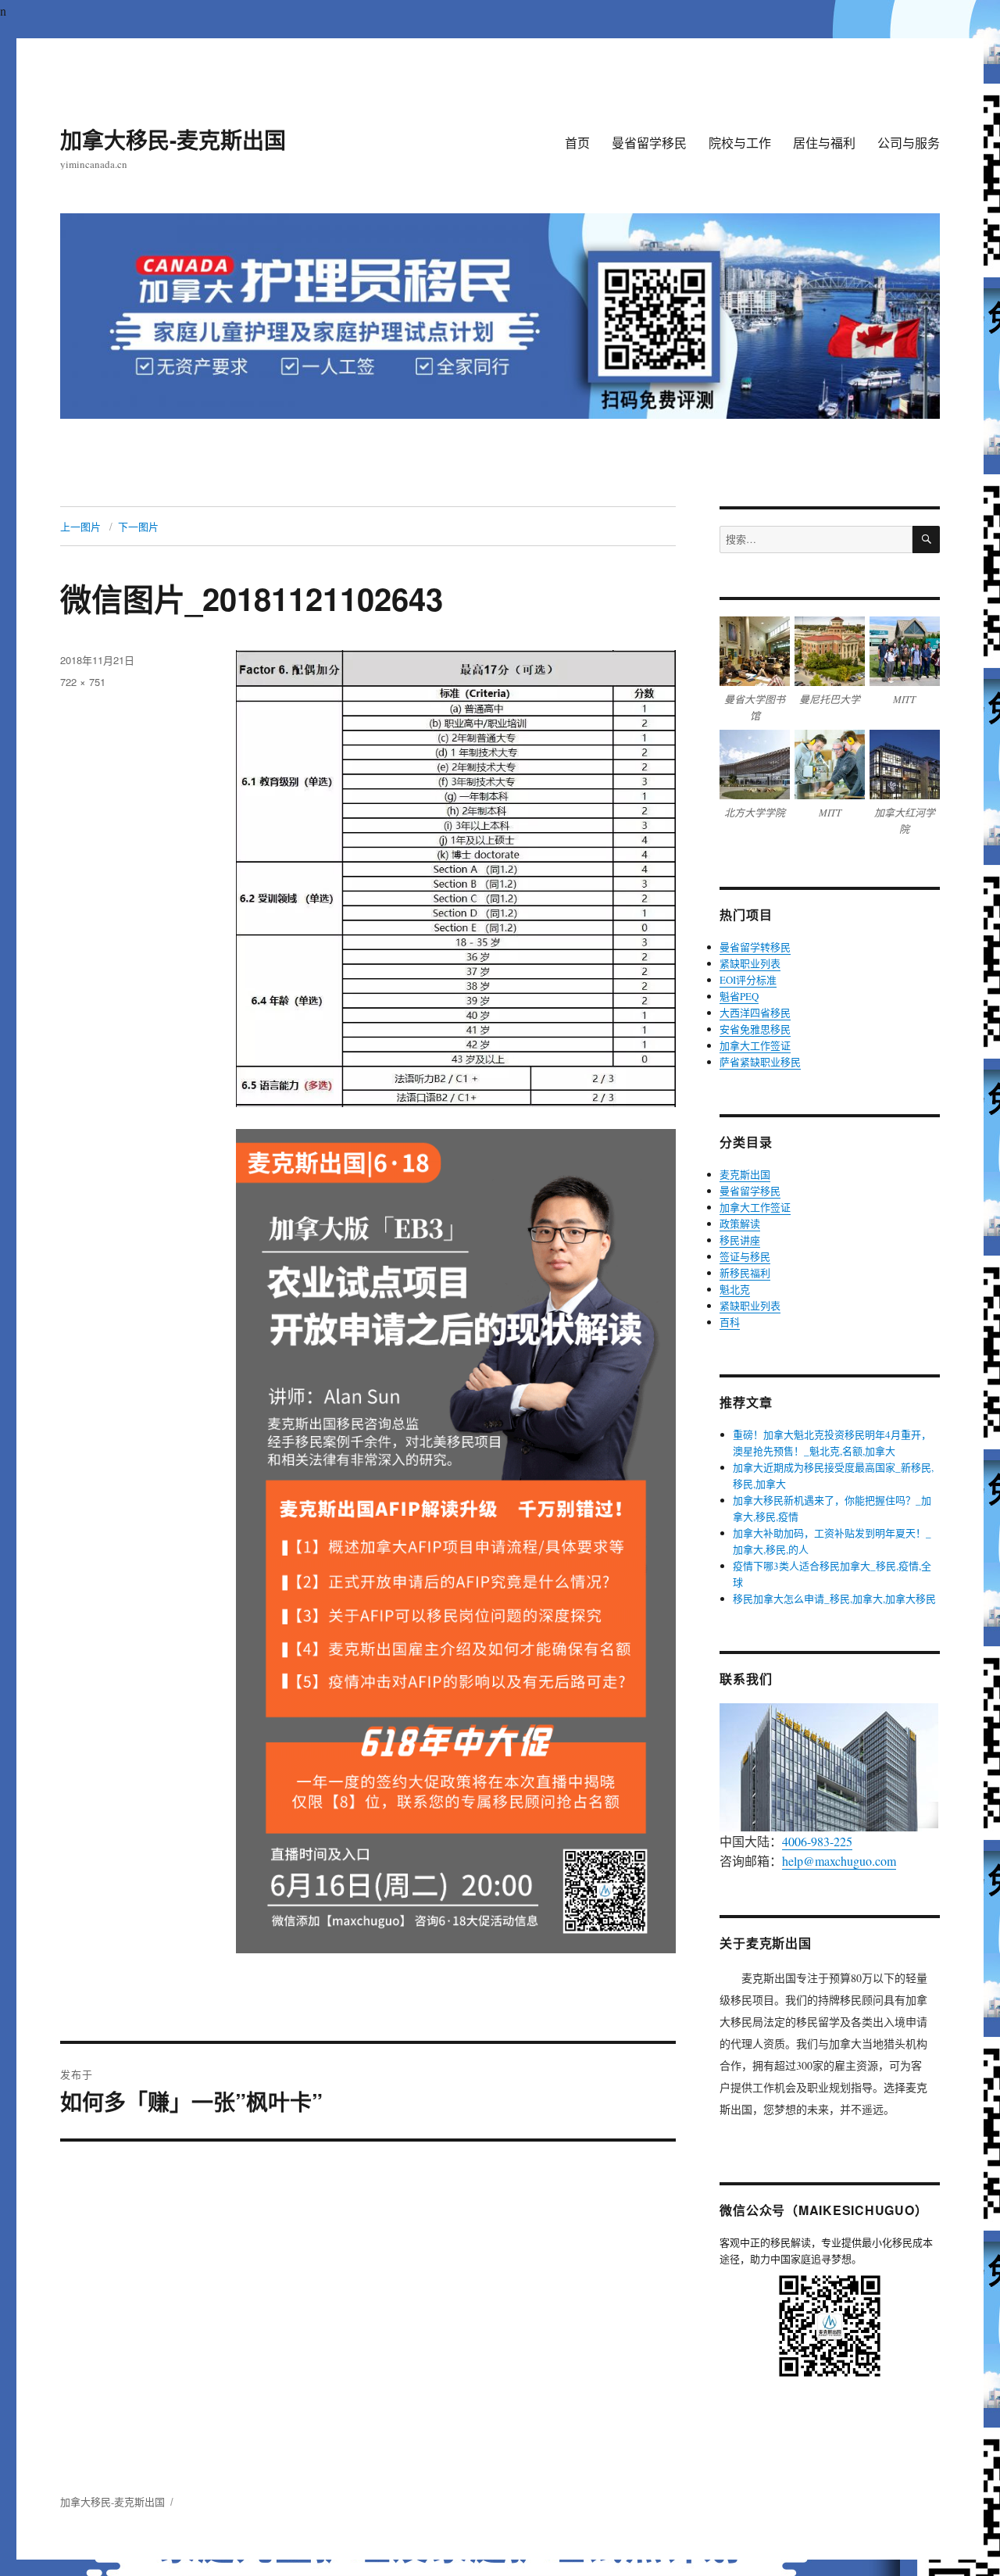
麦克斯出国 (745, 1174)
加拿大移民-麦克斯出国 (173, 139)
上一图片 (80, 526)
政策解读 (740, 1224)
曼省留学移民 (649, 143)
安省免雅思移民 (755, 1029)
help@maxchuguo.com (839, 1861)
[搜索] (926, 539)
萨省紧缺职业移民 (760, 1062)
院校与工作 (740, 143)
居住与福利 (824, 143)
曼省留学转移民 (755, 947)
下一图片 (138, 526)
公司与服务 (909, 143)
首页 (577, 143)
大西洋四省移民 (755, 1013)
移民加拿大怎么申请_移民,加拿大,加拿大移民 (834, 1599)
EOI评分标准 (748, 980)
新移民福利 (745, 1273)
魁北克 (735, 1289)
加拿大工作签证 (755, 1045)
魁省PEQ (739, 996)
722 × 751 (83, 682)
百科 (730, 1322)
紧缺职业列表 (750, 963)
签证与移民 (745, 1256)
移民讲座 (740, 1240)
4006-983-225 (817, 1841)
